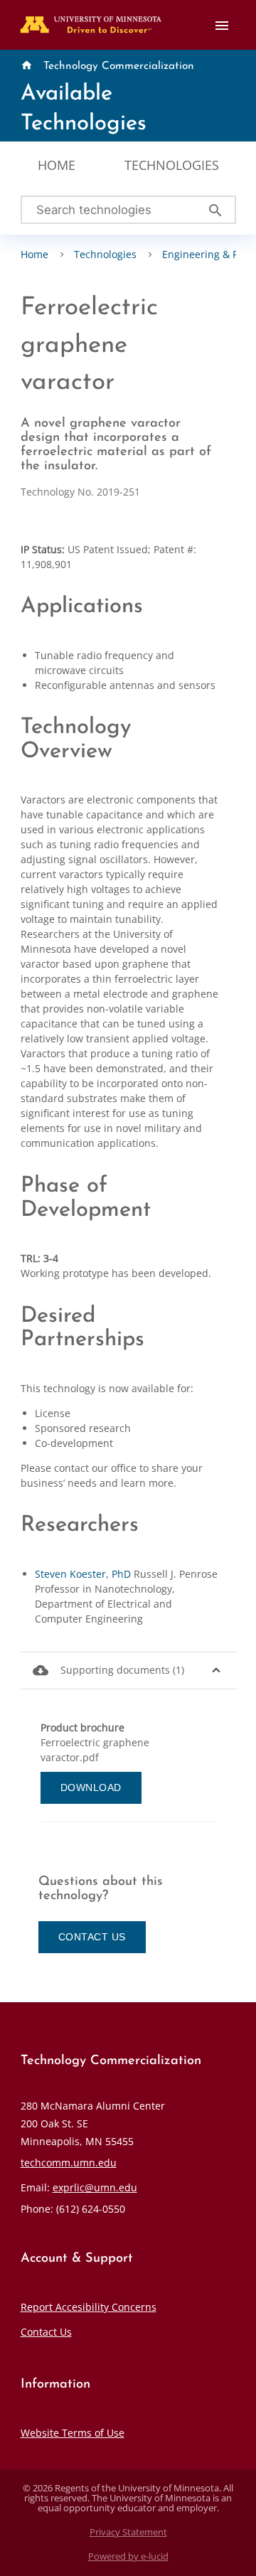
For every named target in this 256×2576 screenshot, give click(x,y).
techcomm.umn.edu (69, 2163)
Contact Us (46, 2332)
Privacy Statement (128, 2532)
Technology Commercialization (119, 66)
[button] (128, 1671)
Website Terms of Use (73, 2433)
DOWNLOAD (91, 1787)
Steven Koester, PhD (83, 1574)
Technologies (172, 165)
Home (57, 165)
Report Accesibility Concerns (89, 2307)
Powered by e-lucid (128, 2556)
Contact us (92, 1937)
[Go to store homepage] (87, 20)
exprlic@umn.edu (95, 2187)
